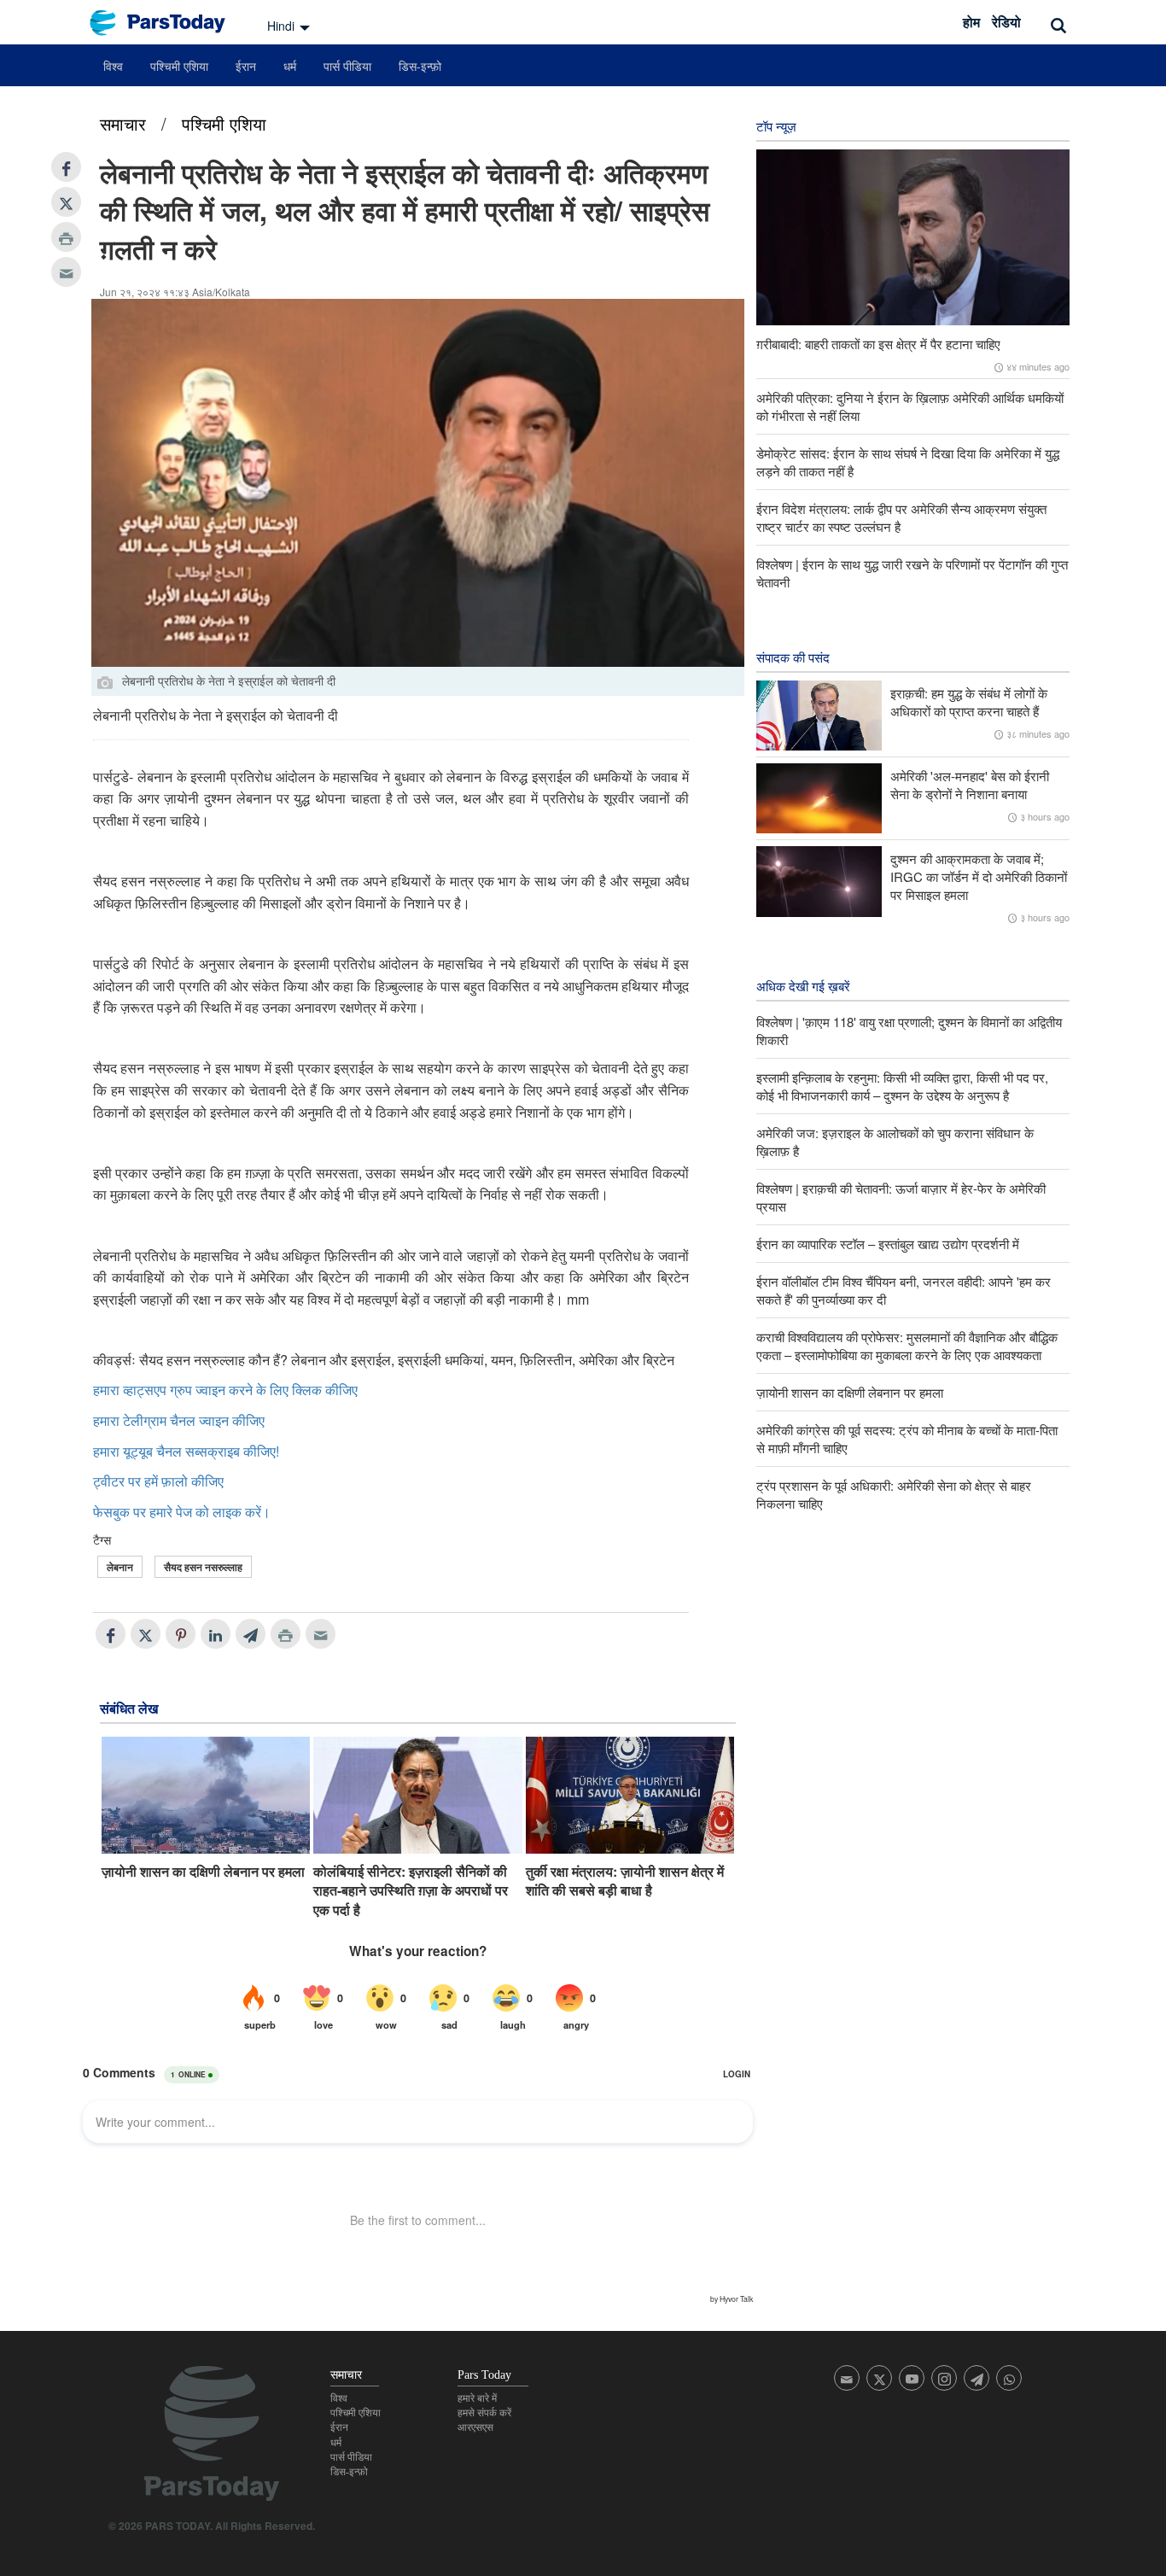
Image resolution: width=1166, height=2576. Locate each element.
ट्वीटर (109, 1481)
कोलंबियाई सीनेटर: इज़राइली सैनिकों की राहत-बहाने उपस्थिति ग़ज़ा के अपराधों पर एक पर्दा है (411, 1891)
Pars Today (166, 23)
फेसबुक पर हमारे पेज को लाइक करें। (182, 1512)
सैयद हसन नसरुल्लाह (203, 1567)
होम (971, 22)
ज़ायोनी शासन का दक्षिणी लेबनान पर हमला (203, 1872)
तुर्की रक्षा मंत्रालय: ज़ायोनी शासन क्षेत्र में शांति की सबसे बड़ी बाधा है (625, 1881)
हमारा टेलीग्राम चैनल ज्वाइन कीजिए (179, 1420)
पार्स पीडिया (347, 66)
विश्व (113, 66)
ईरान (246, 66)
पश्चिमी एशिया (179, 66)
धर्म (290, 66)
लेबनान (120, 1567)
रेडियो (1006, 22)
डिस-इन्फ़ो (420, 66)
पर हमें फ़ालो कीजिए (176, 1481)
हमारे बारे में (477, 2398)
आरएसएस (475, 2427)
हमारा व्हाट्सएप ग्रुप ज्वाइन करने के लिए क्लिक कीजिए (225, 1390)
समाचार (123, 123)
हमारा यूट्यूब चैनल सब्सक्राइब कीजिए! (186, 1451)
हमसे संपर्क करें (484, 2413)
